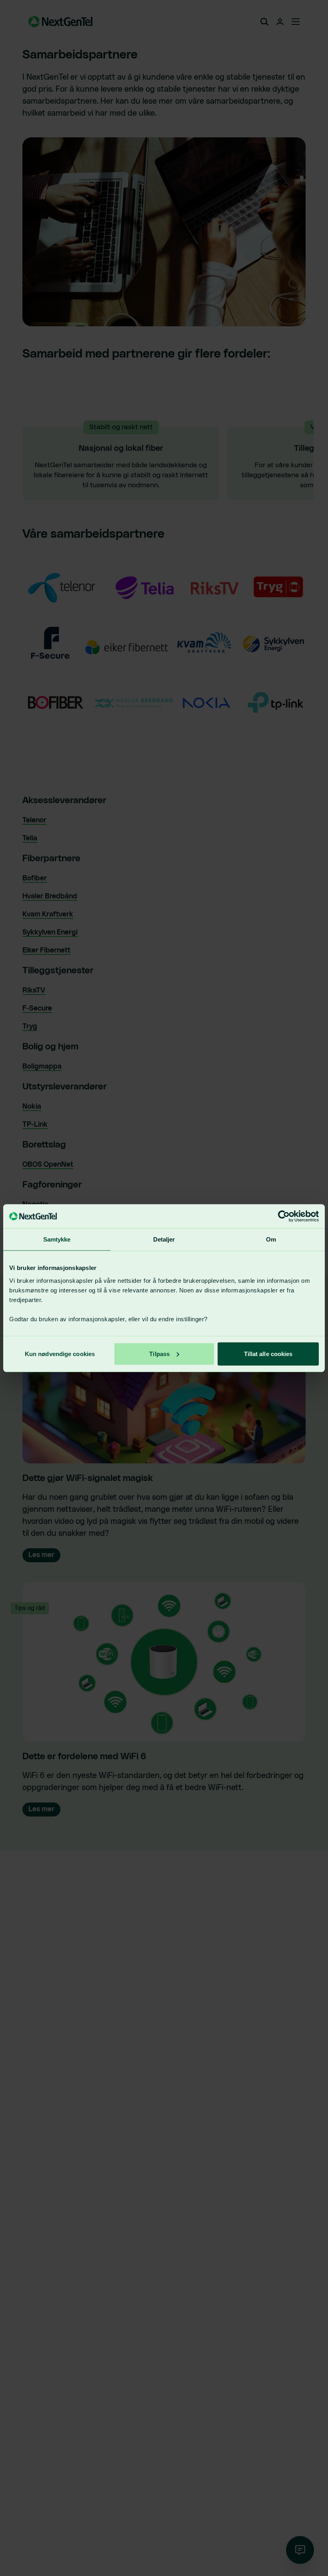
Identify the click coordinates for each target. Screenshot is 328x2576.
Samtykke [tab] (57, 1239)
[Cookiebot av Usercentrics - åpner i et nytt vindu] (284, 1216)
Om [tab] (271, 1239)
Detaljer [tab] (164, 1239)
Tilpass (159, 1353)
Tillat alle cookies (268, 1353)
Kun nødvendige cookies (60, 1353)
